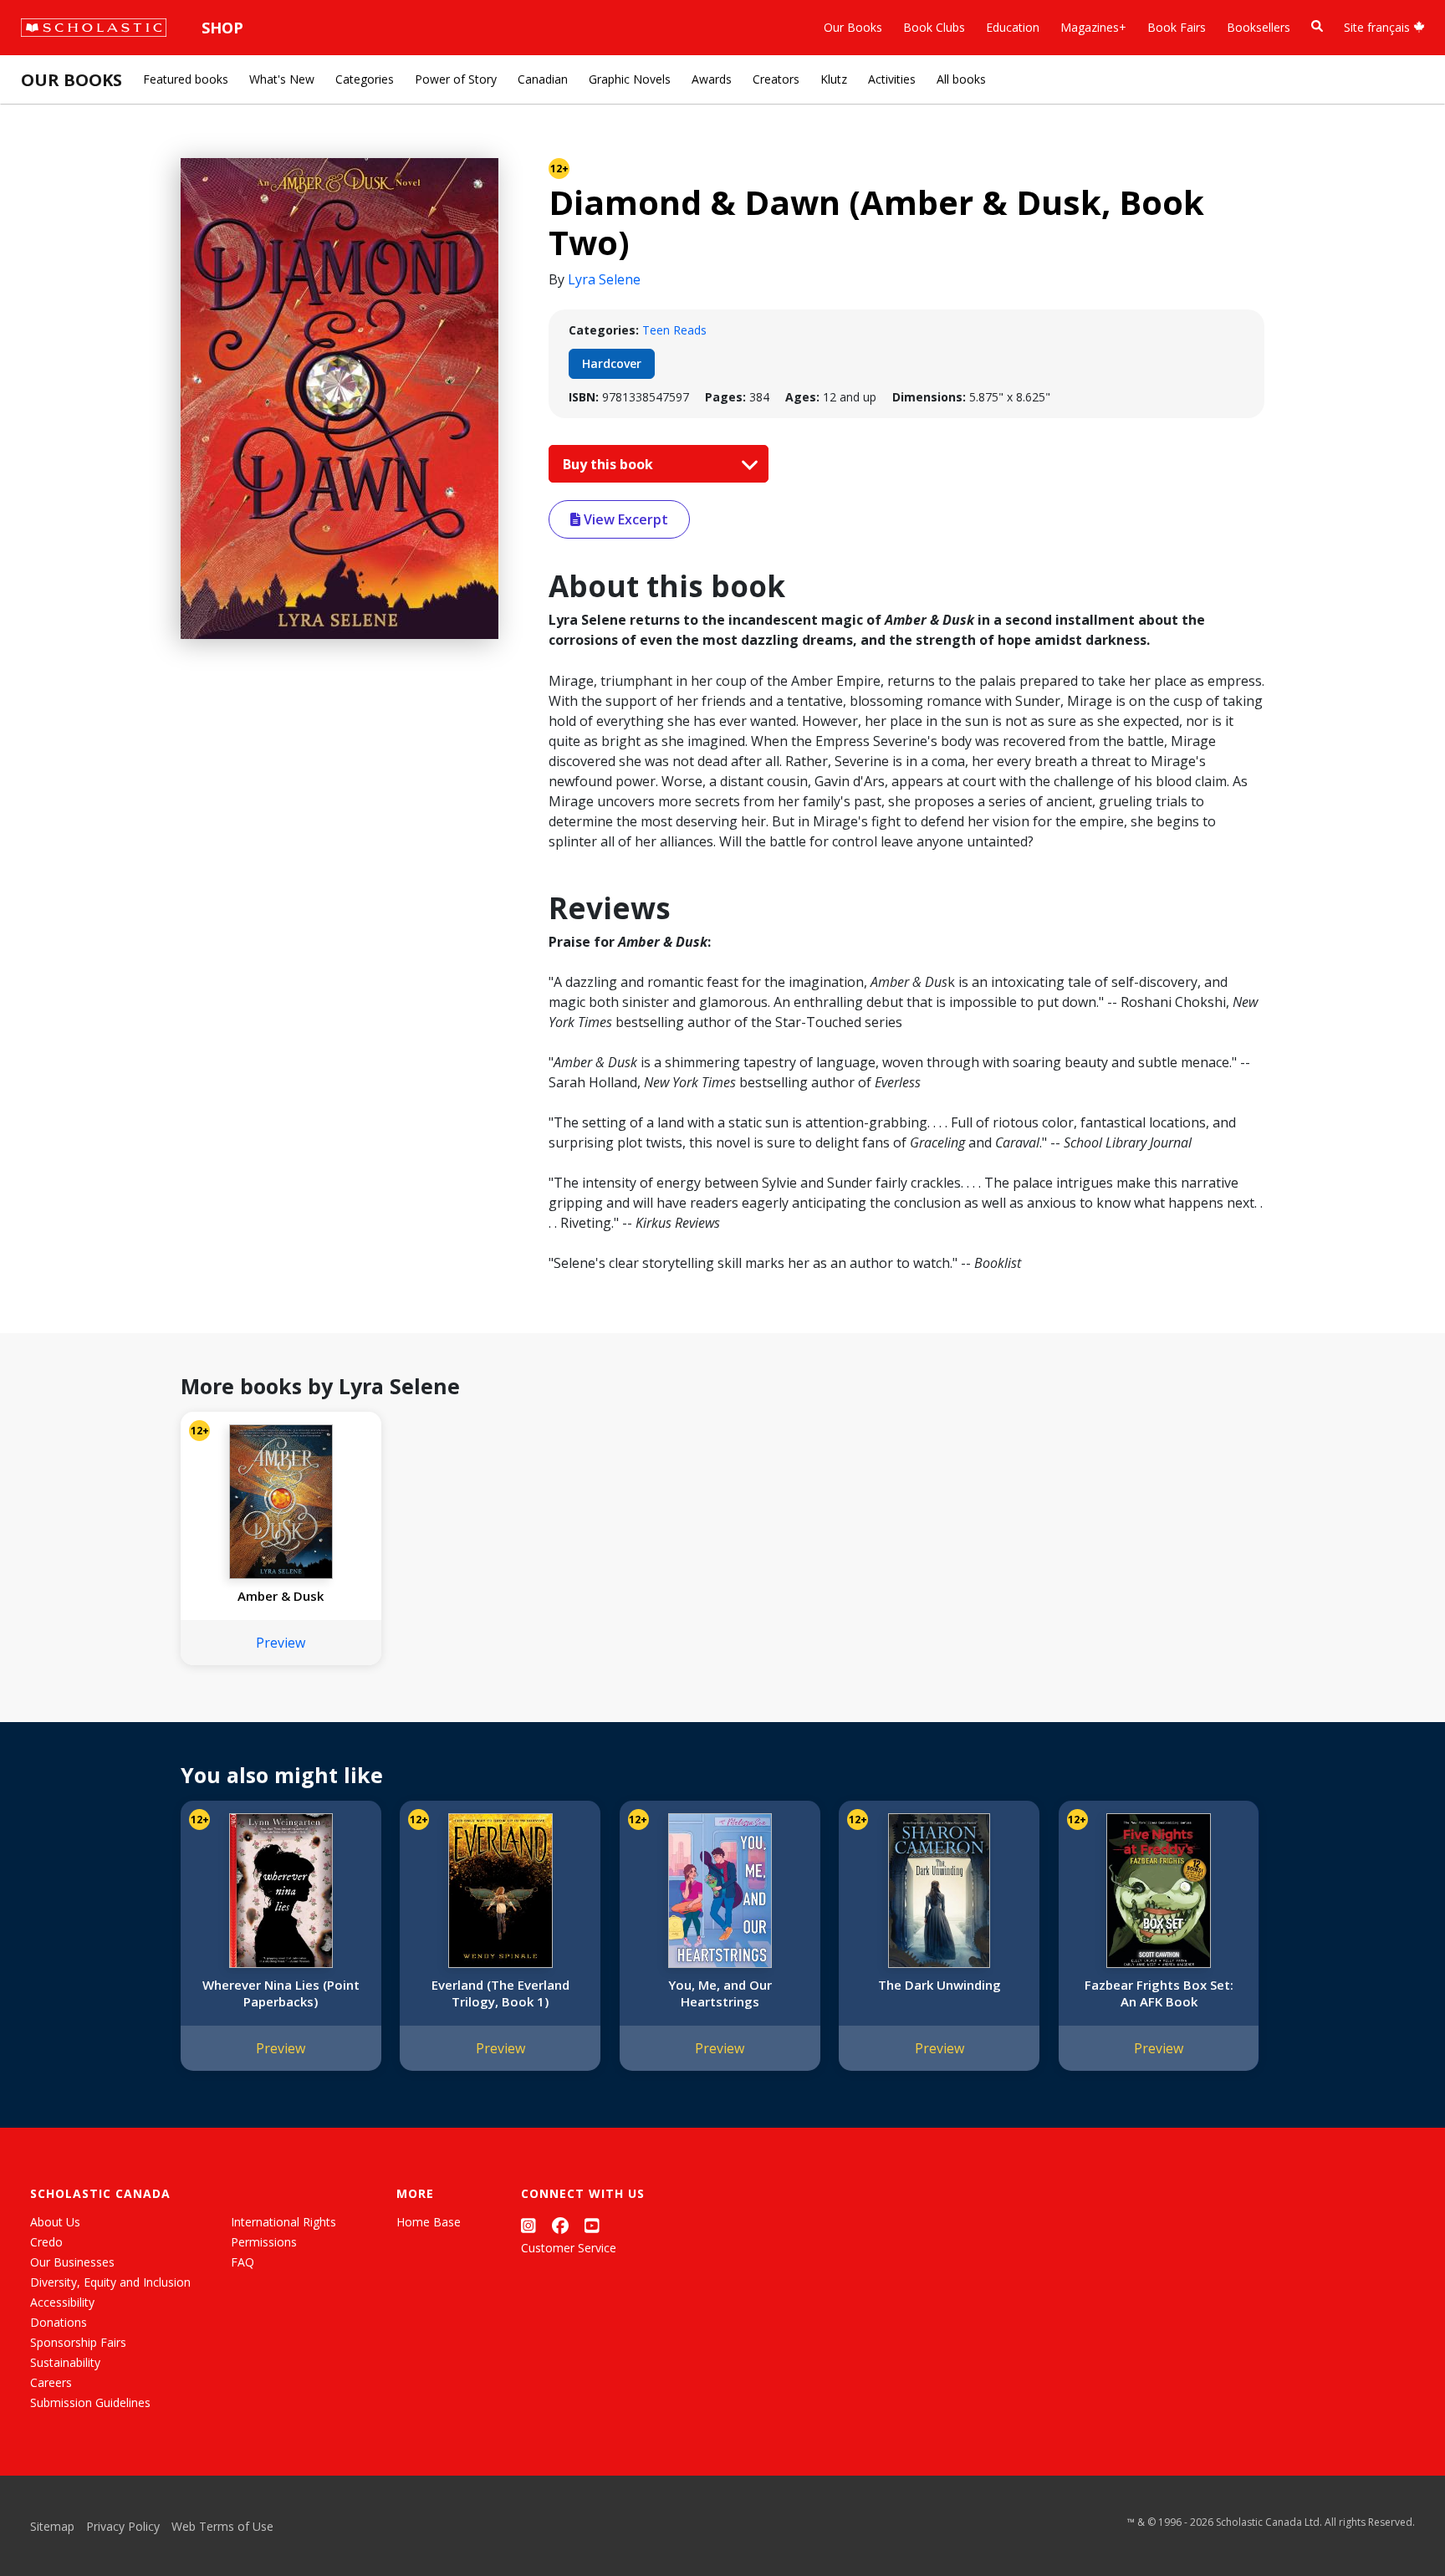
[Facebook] (560, 2225)
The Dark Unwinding (940, 1985)
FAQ (243, 2262)
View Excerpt (624, 519)
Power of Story (456, 79)
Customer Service (569, 2248)
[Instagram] (528, 2225)
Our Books (853, 27)
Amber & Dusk (281, 1596)
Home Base (429, 2222)
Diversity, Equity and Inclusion (110, 2282)
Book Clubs (934, 27)
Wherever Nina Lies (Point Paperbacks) (281, 1993)
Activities (892, 79)
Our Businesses (72, 2262)
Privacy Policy (123, 2526)
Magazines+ (1093, 27)
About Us (55, 2222)
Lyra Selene (604, 279)
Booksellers (1259, 27)
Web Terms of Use (222, 2526)
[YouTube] (592, 2225)
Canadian (543, 79)
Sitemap (52, 2526)
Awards (712, 79)
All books (961, 79)
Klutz (834, 79)
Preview (281, 1643)
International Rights (283, 2222)
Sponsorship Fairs (78, 2342)
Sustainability (65, 2362)
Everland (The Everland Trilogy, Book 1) (500, 1993)
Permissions (264, 2242)
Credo (46, 2242)
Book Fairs (1177, 27)
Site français (1379, 27)
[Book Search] (1317, 26)
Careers (51, 2382)
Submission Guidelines (90, 2402)
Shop (222, 28)
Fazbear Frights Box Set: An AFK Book (1159, 1993)
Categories (365, 79)
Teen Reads (674, 330)
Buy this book (610, 464)
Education (1013, 27)
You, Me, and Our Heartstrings (720, 1993)
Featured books (186, 79)
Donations (59, 2322)
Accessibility (62, 2302)
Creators (776, 79)
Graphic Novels (630, 79)
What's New (282, 79)
